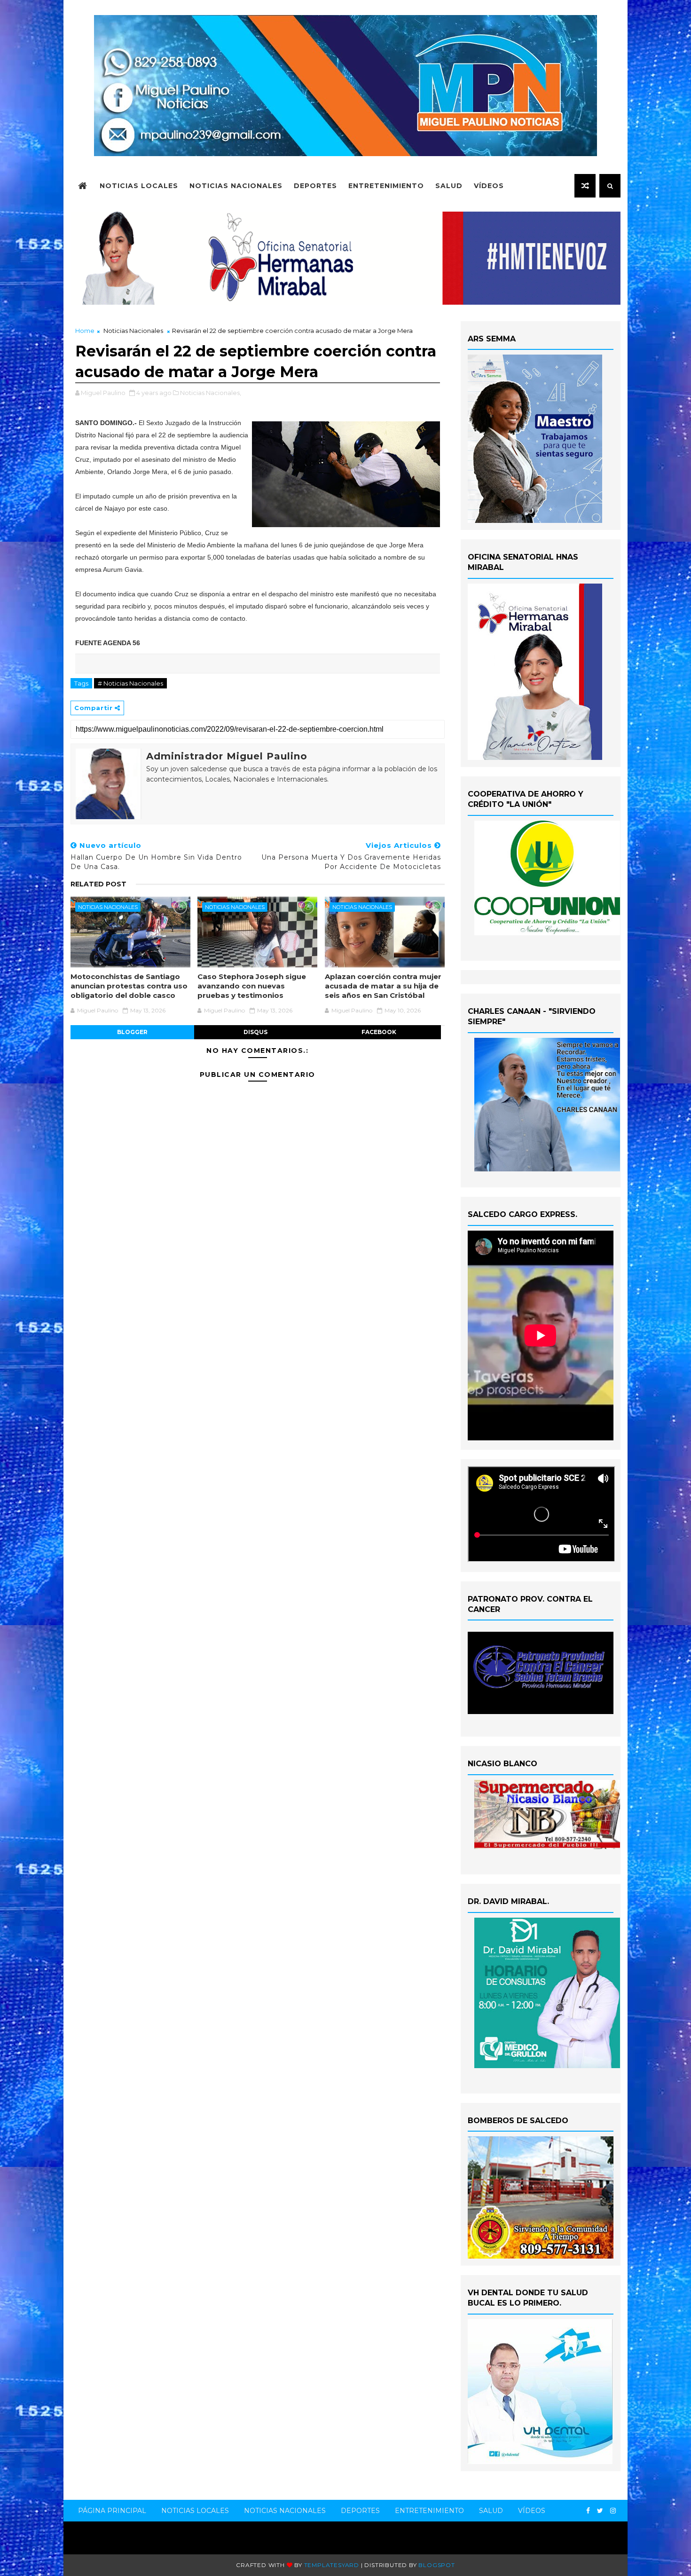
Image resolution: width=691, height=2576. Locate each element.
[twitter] (600, 2511)
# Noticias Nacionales (130, 683)
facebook (379, 1032)
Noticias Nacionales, (211, 393)
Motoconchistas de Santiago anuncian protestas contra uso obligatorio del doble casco (129, 986)
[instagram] (613, 2511)
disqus (255, 1032)
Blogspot (436, 2565)
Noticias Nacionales (236, 186)
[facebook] (588, 2511)
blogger (132, 1032)
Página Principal (112, 2511)
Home (85, 331)
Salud (449, 186)
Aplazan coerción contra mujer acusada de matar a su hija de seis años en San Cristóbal (383, 986)
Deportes (315, 186)
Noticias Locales (139, 186)
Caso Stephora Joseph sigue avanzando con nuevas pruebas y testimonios (252, 986)
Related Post (98, 884)
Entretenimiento (386, 186)
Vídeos (489, 186)
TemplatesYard (332, 2565)
